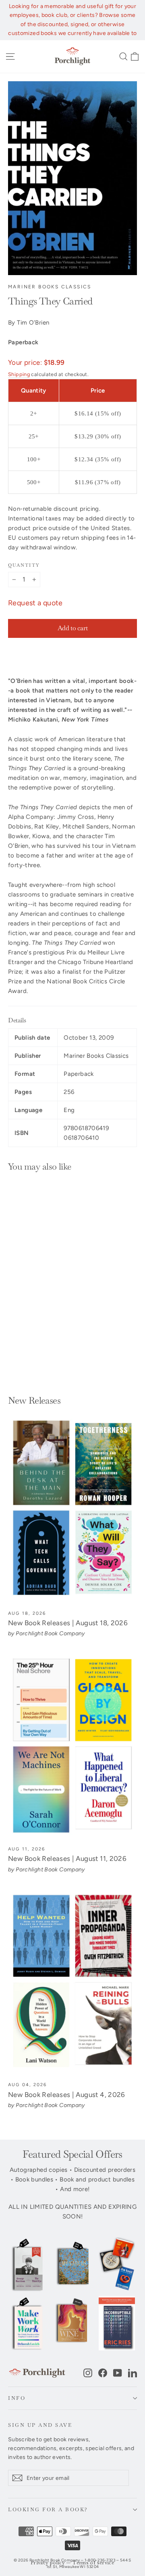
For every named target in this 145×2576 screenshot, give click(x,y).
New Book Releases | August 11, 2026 (67, 1859)
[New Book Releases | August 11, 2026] (72, 1746)
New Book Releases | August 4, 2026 (67, 2095)
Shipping (19, 374)
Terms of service (93, 2563)
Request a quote (35, 603)
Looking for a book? (48, 2509)
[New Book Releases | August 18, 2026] (72, 1510)
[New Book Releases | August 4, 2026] (72, 1982)
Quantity (24, 565)
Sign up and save (40, 2425)
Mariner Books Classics (50, 287)
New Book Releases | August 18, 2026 (68, 1623)
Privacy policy (48, 2563)
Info (17, 2398)
